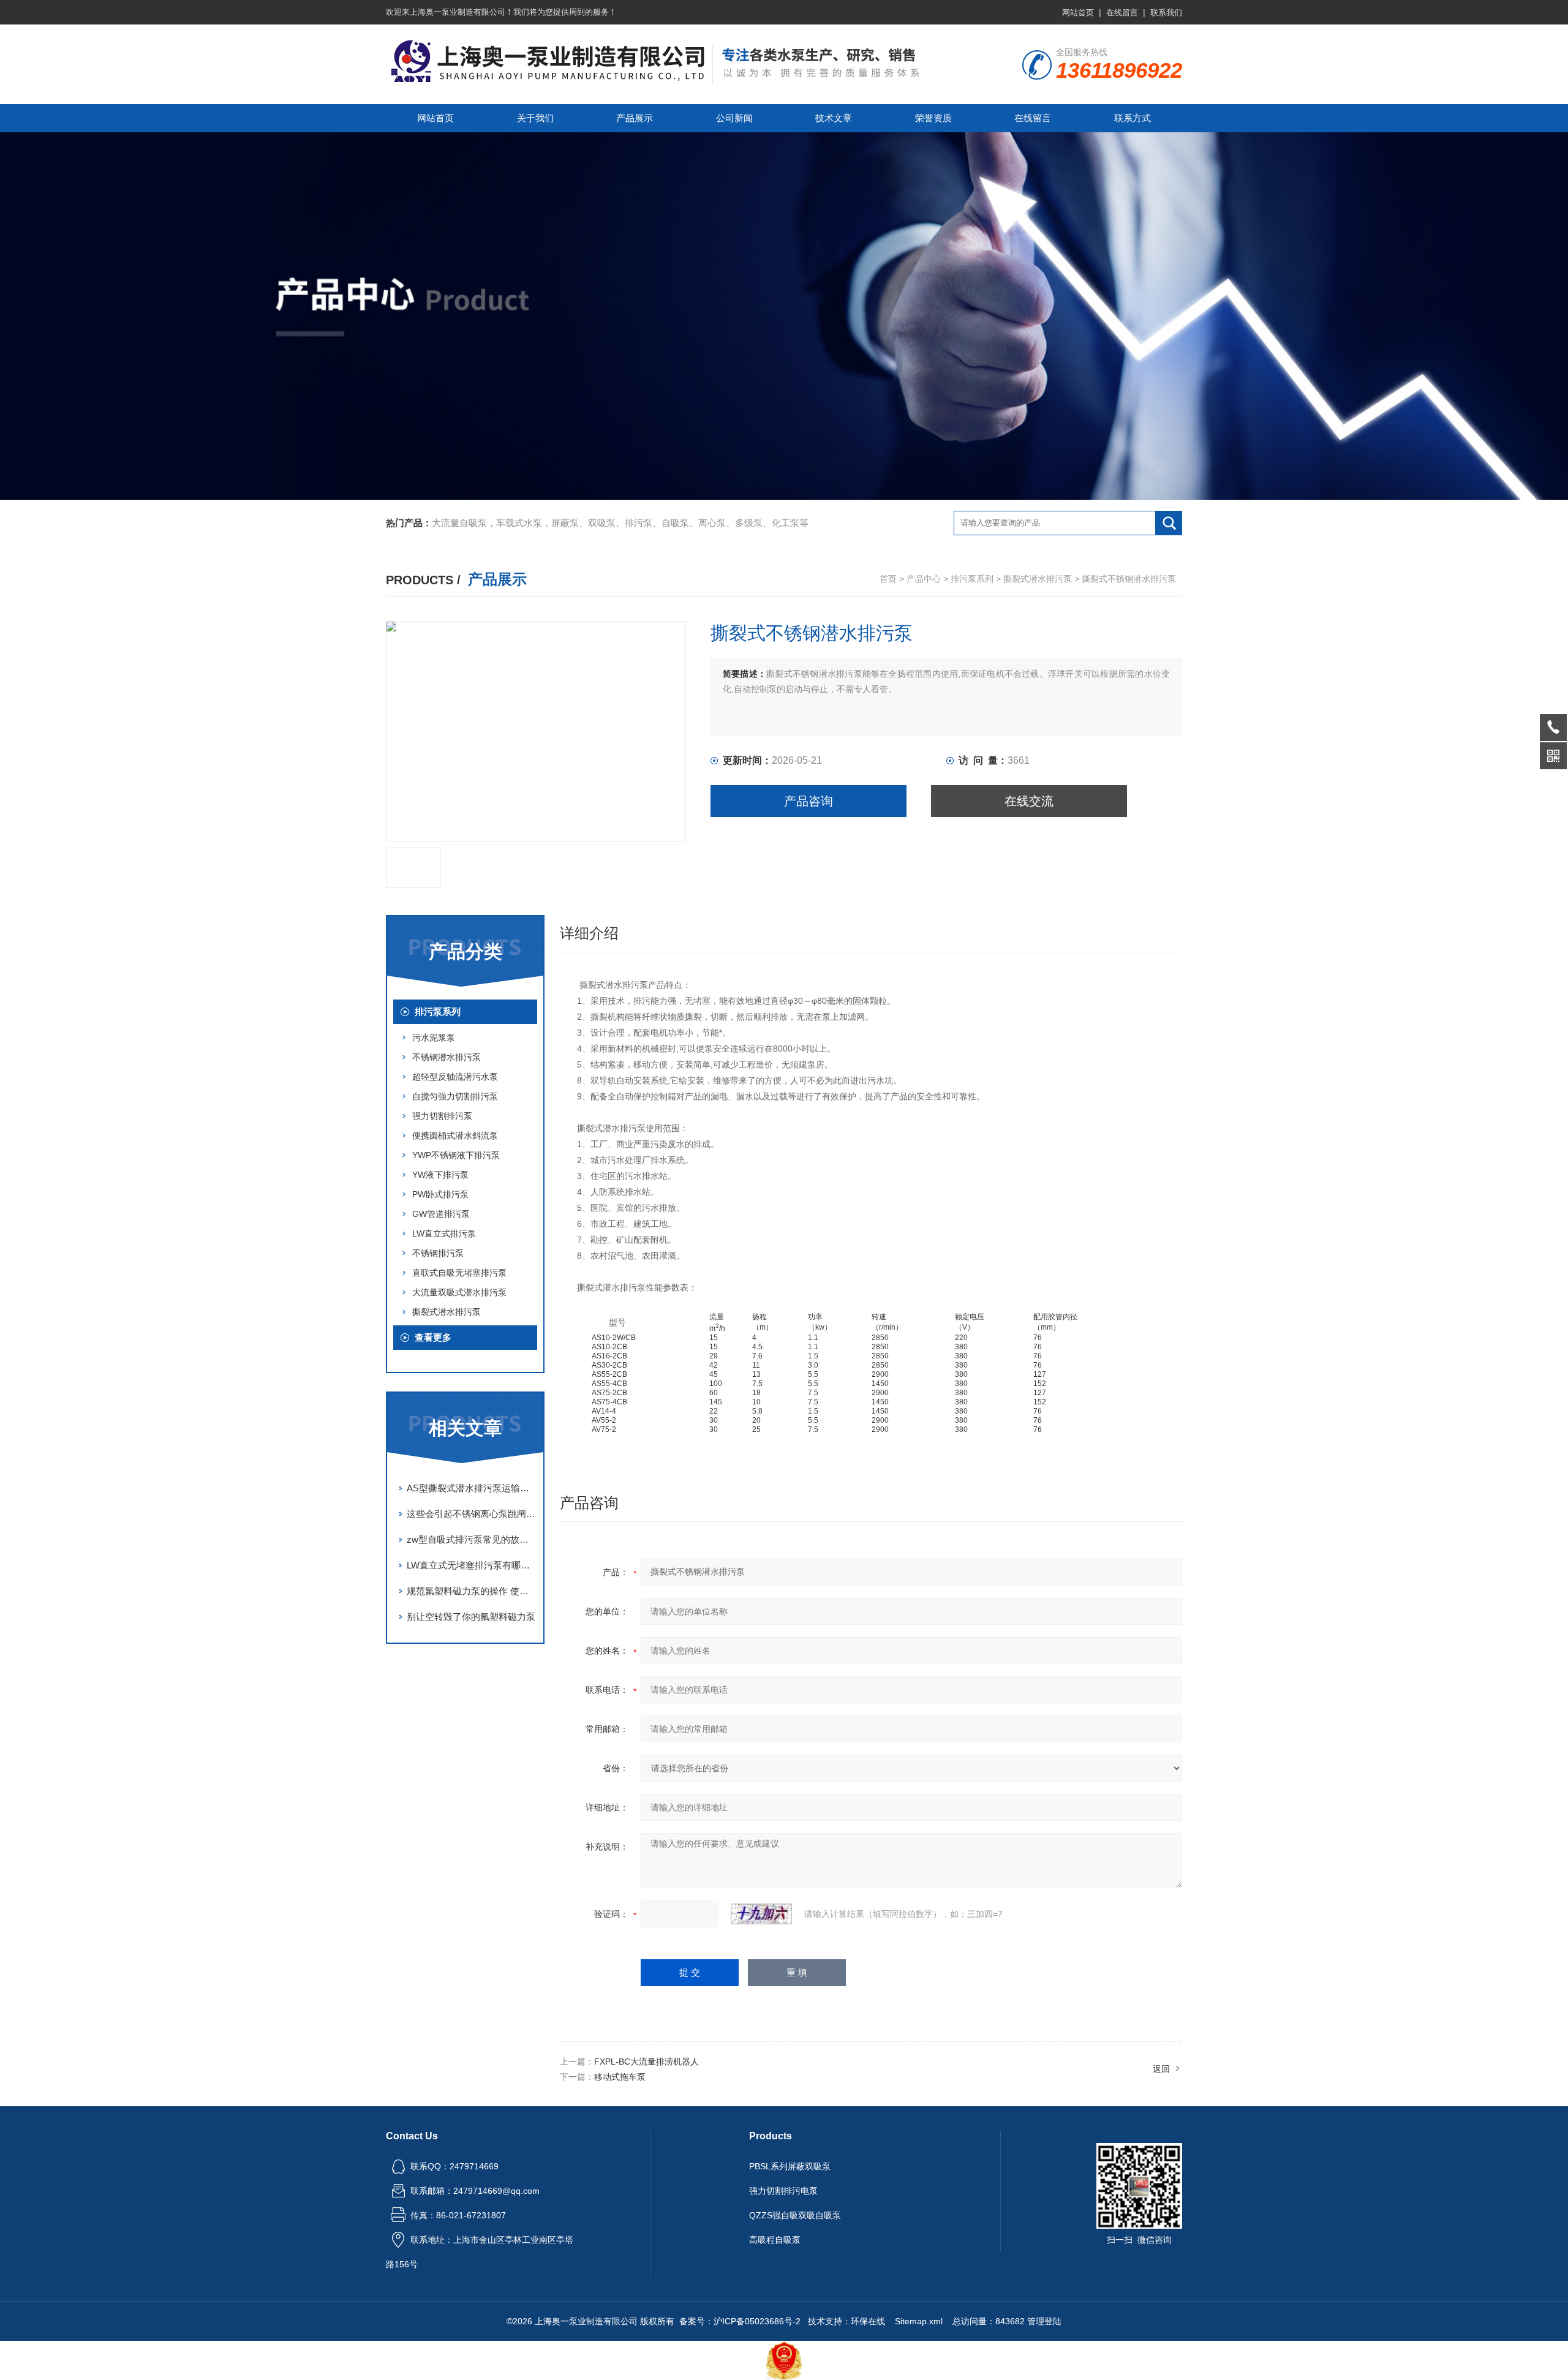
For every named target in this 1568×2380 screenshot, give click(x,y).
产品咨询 (809, 801)
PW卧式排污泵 (440, 1194)
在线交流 (1029, 801)
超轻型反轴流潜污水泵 (455, 1077)
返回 (1161, 2069)
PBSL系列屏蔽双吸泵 (790, 2166)
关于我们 (535, 118)
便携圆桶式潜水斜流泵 (455, 1135)
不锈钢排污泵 (438, 1253)
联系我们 (1166, 13)
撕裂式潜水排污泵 (1038, 579)
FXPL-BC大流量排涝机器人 (646, 2062)
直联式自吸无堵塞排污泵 (459, 1273)
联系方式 (1133, 118)
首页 (888, 579)
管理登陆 (1044, 2321)
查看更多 (433, 1337)
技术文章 (834, 118)
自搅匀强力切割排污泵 (455, 1096)
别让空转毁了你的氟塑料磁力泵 (471, 1617)
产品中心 (924, 579)
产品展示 (635, 118)
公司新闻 (734, 118)
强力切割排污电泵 (783, 2191)
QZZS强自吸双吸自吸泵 (795, 2215)
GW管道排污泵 (441, 1214)
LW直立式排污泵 (444, 1233)
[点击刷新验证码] (761, 1914)
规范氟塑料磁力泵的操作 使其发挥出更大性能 (472, 1591)
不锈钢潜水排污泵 (447, 1057)
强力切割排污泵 (442, 1116)
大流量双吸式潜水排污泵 (459, 1292)
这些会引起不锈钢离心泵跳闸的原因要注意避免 (472, 1514)
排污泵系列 (972, 579)
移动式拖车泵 (620, 2077)
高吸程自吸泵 (775, 2240)
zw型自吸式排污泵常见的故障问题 (472, 1539)
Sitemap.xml (919, 2321)
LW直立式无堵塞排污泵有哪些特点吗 (472, 1565)
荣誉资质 (933, 118)
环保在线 (868, 2321)
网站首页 (1078, 13)
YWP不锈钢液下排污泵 (456, 1155)
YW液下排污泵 (440, 1175)
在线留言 (1122, 13)
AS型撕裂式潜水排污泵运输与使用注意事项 (472, 1488)
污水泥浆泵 (434, 1037)
